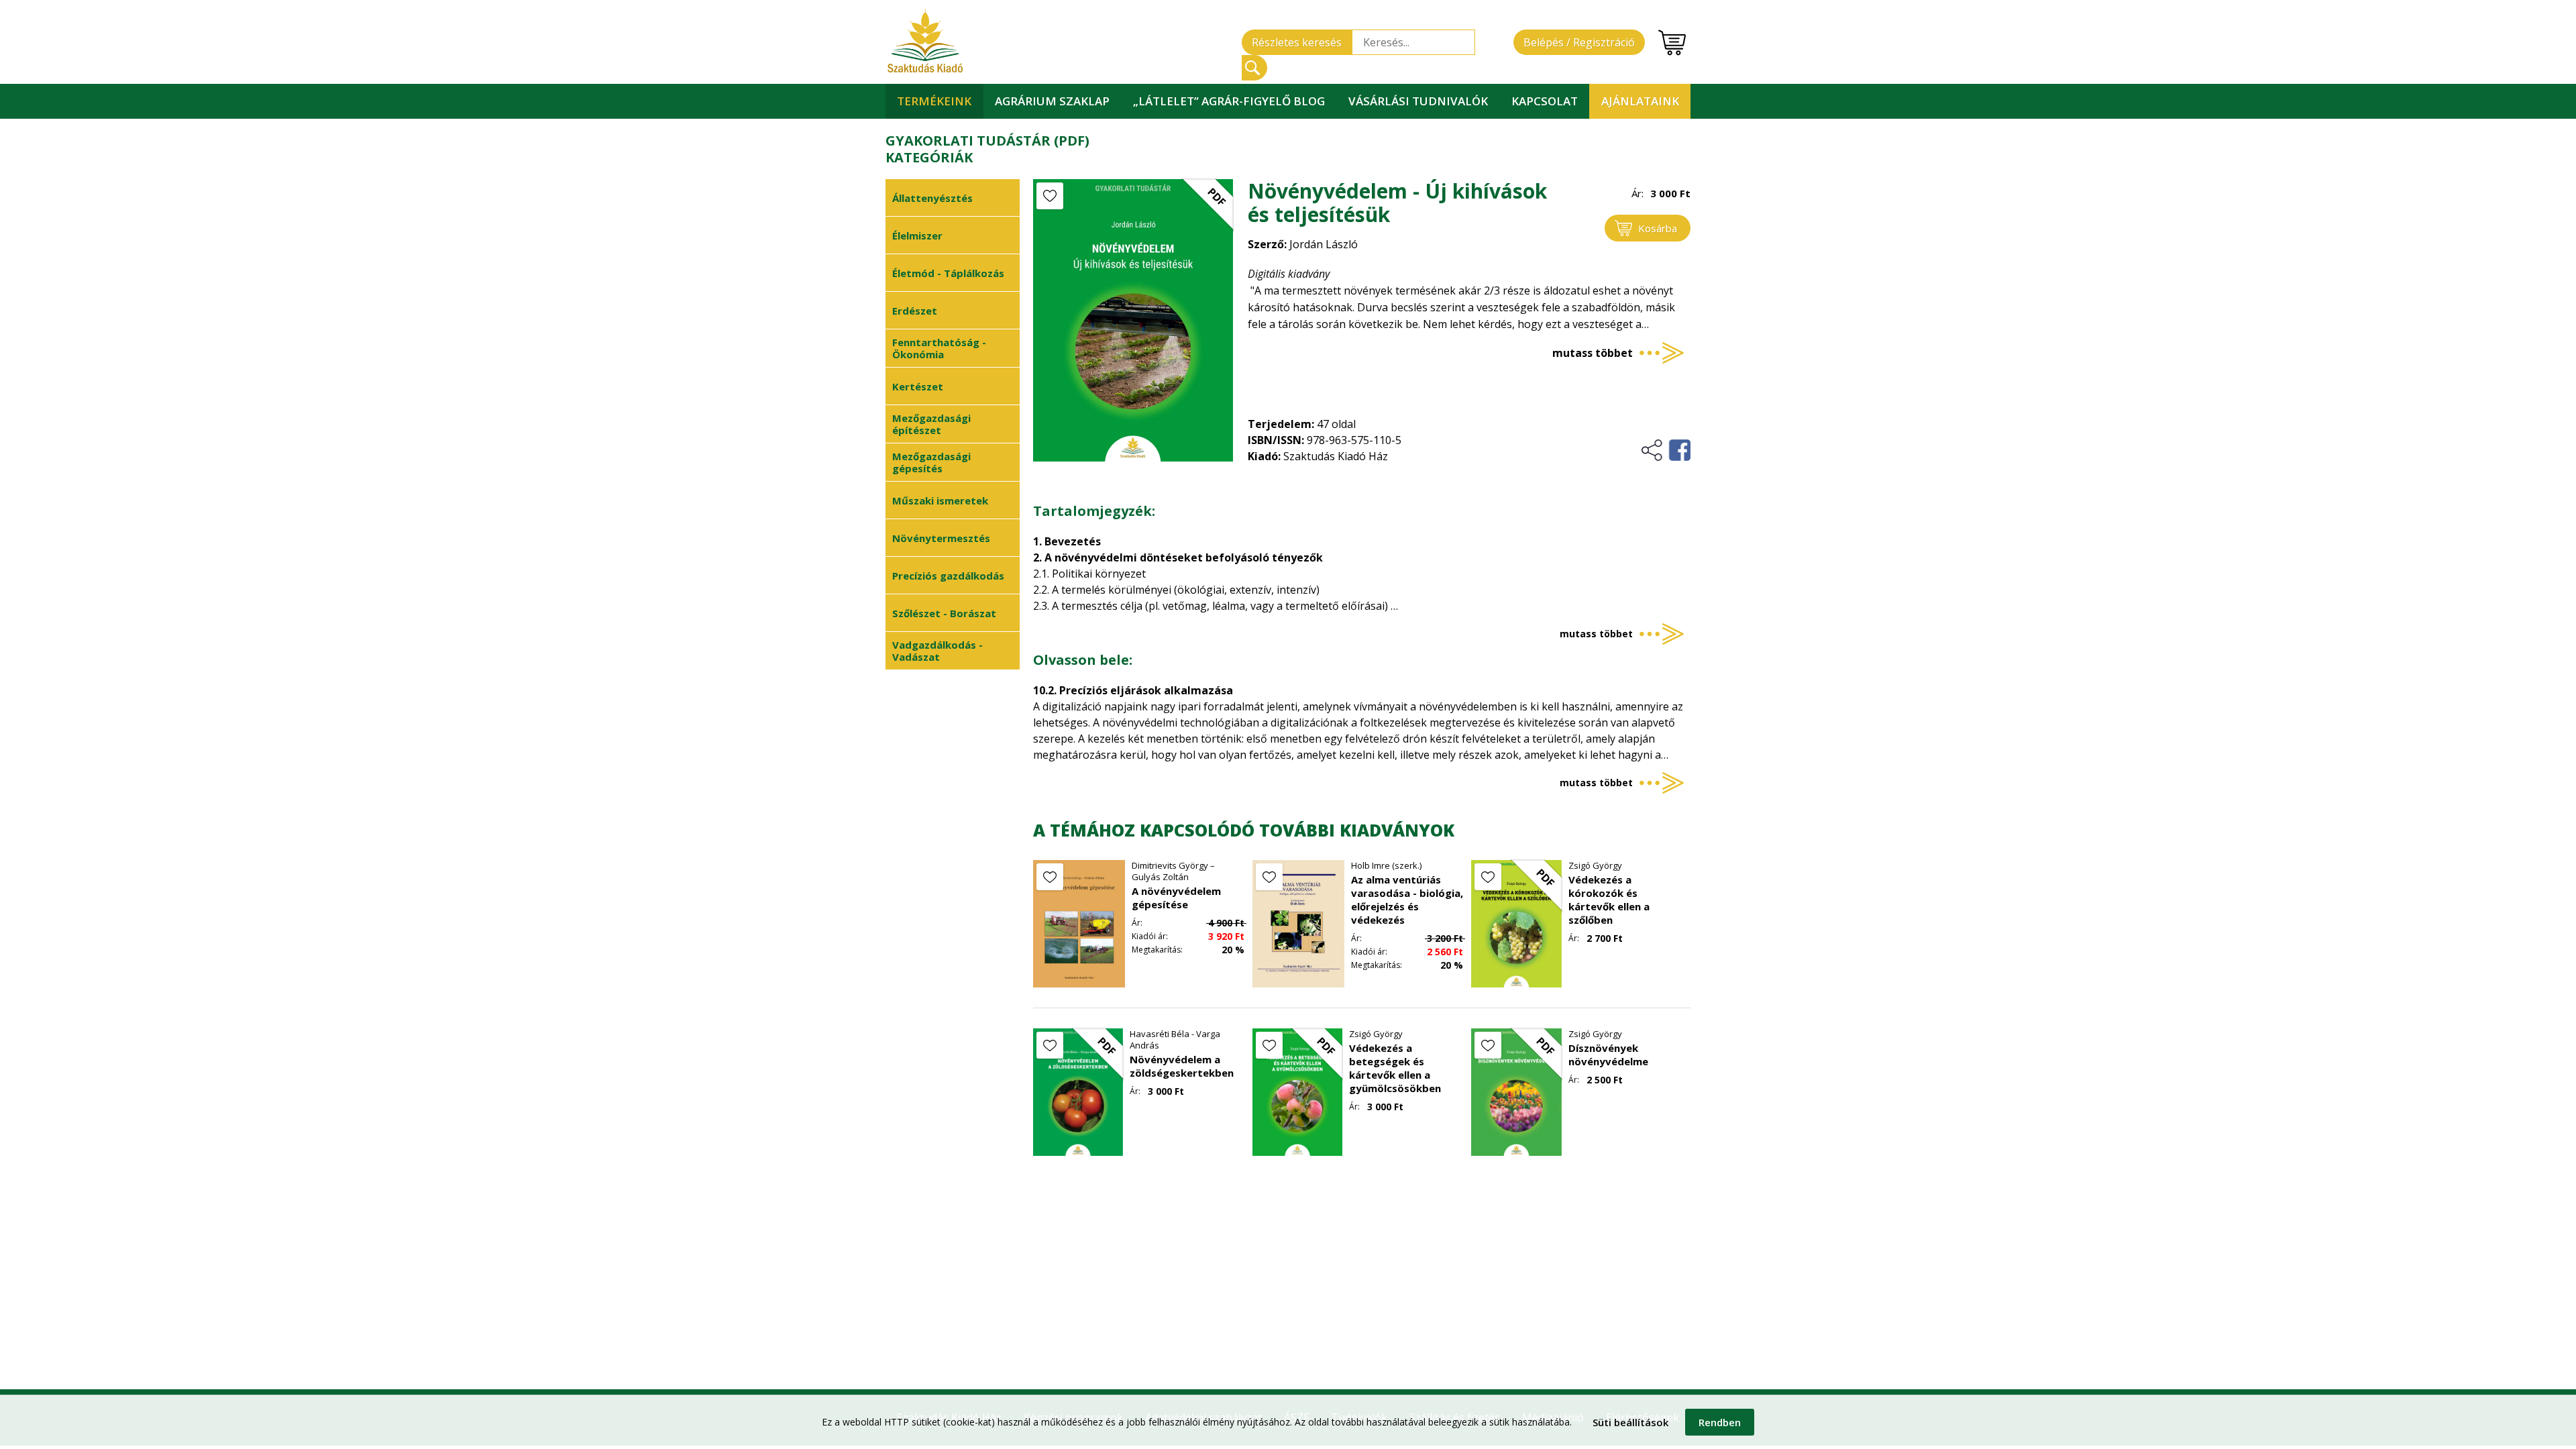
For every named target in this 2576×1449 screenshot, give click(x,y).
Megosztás (1665, 450)
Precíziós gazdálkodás (948, 576)
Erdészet (915, 311)
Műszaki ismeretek (940, 500)
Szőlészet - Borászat (944, 613)
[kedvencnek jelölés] (1050, 196)
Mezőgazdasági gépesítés (931, 462)
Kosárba (1658, 228)
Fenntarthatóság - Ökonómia (939, 348)
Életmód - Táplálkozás (948, 273)
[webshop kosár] (1672, 43)
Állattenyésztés (932, 198)
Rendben (1720, 1422)
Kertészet (918, 386)
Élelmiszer (917, 235)
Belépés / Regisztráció (1579, 42)
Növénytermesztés (941, 538)
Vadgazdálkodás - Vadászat (937, 651)
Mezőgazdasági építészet (931, 424)
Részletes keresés (1297, 42)
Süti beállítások (1630, 1422)
